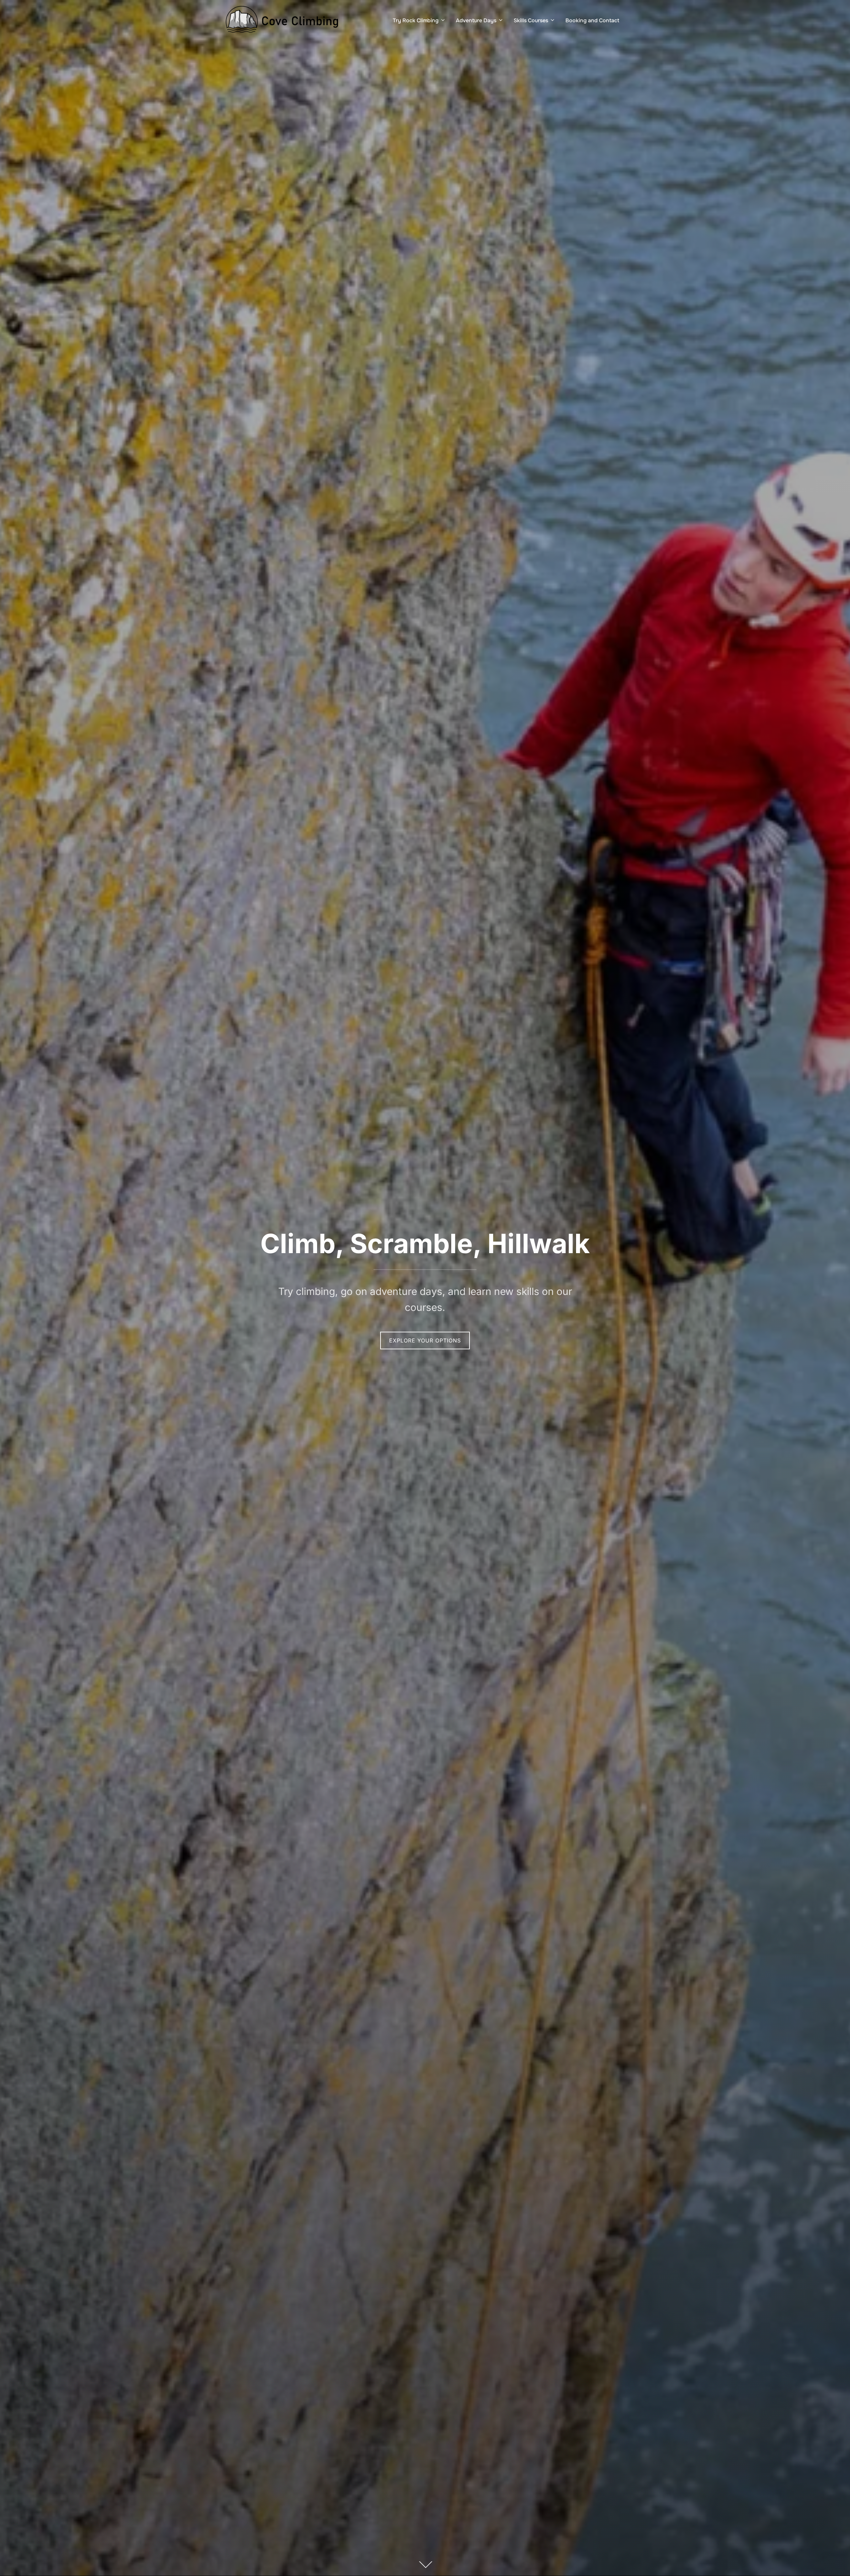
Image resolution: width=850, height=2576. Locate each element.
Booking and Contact (592, 20)
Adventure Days (476, 20)
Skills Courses (531, 20)
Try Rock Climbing (416, 20)
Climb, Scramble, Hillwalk (425, 1243)
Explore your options (425, 1340)
